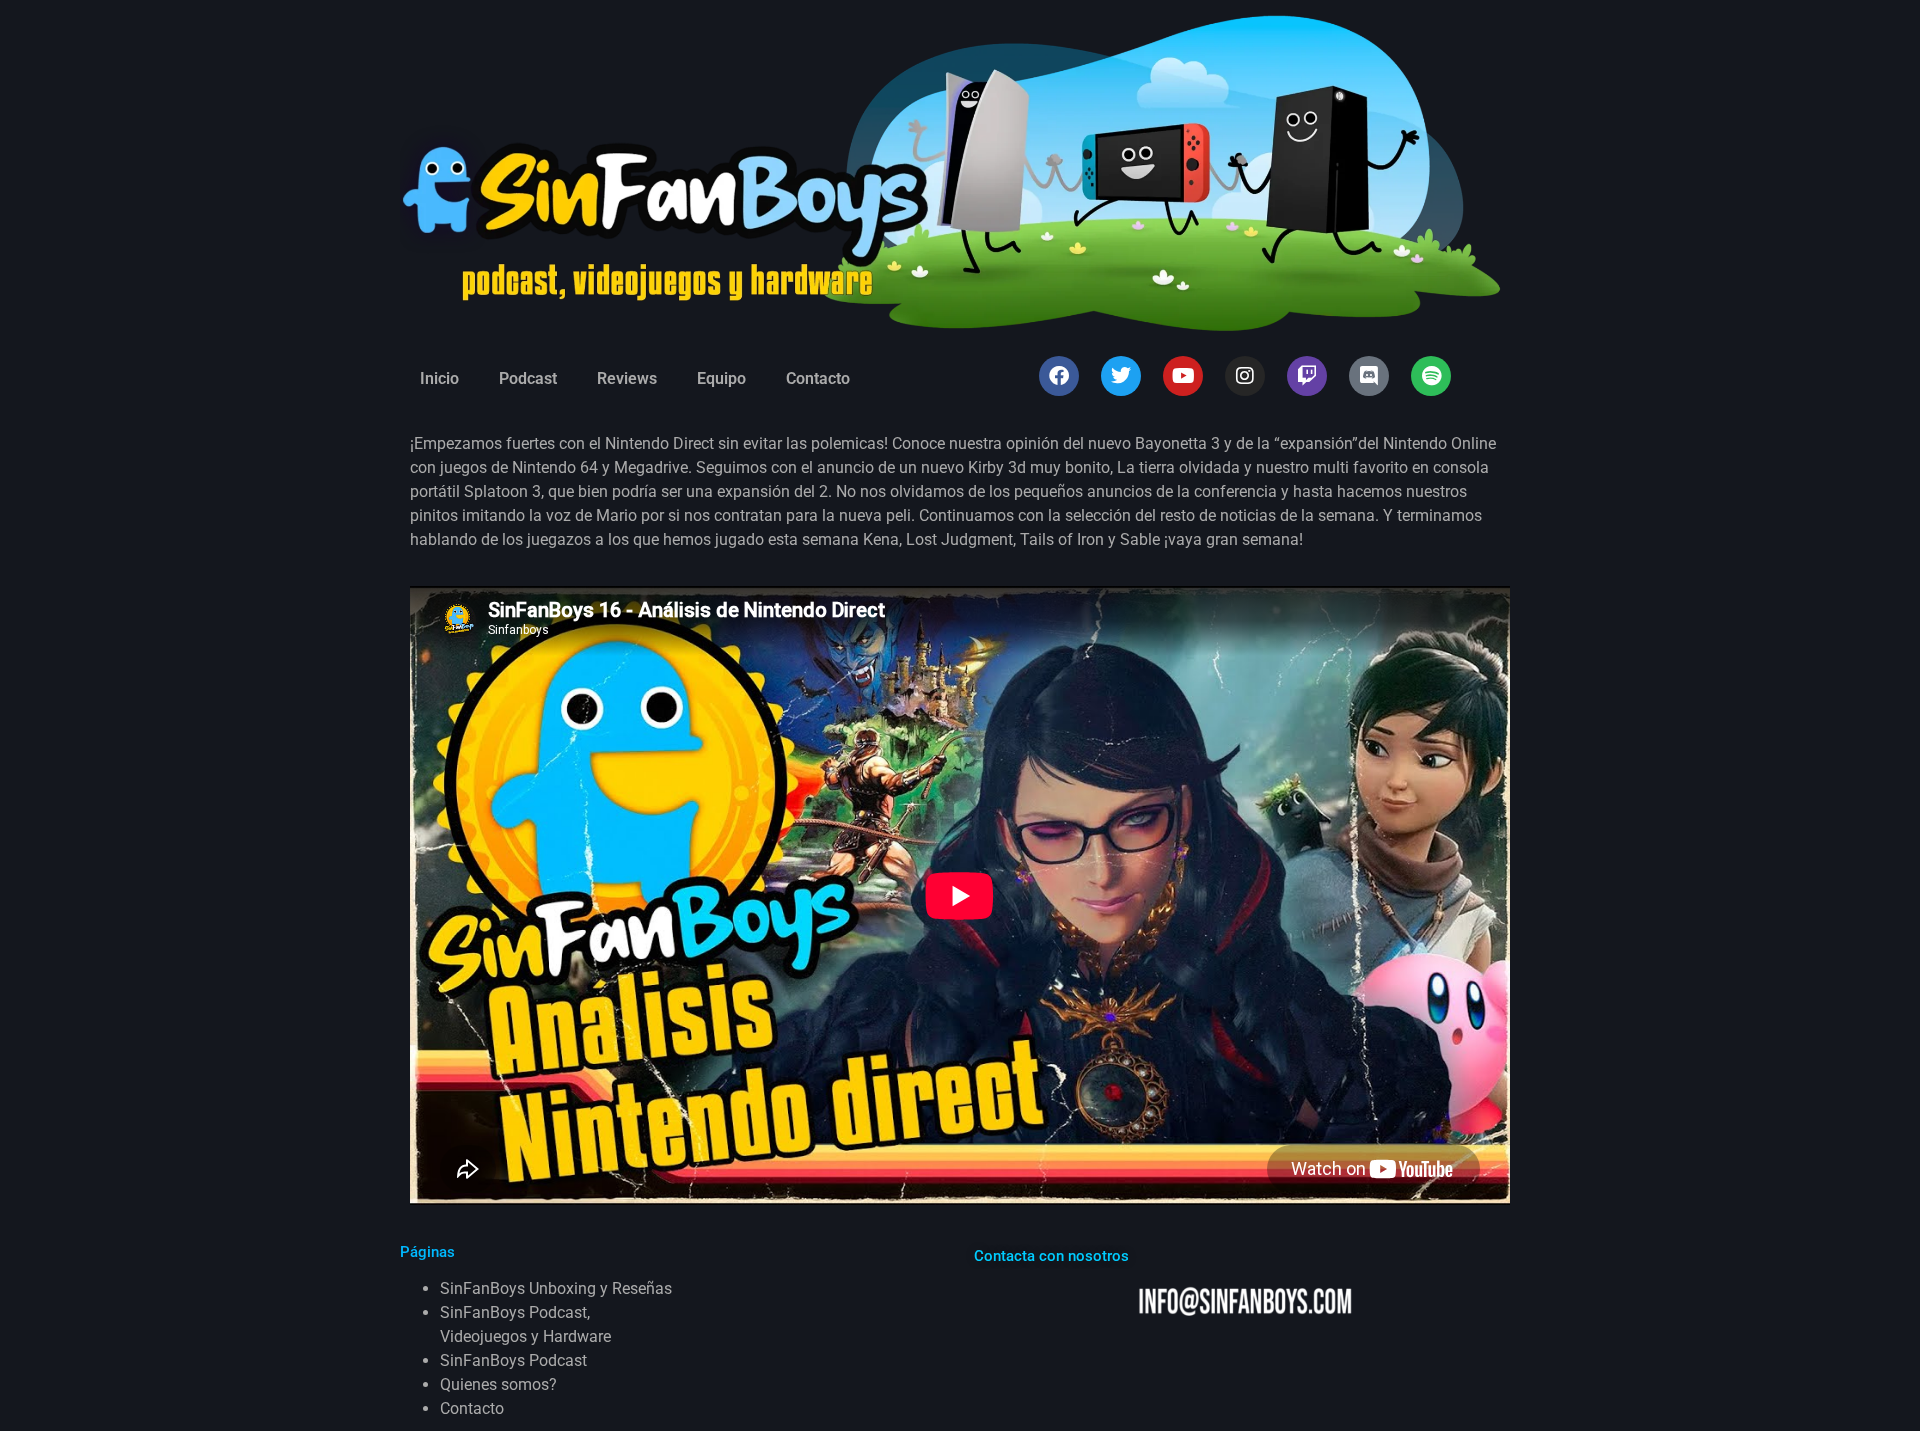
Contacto (818, 378)
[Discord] (1369, 376)
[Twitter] (1121, 376)
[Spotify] (1431, 376)
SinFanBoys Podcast (513, 1360)
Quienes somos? (498, 1384)
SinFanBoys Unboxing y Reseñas (556, 1288)
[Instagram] (1245, 376)
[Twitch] (1307, 376)
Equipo (721, 378)
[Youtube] (1183, 376)
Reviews (627, 378)
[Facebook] (1059, 376)
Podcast (528, 378)
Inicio (439, 378)
